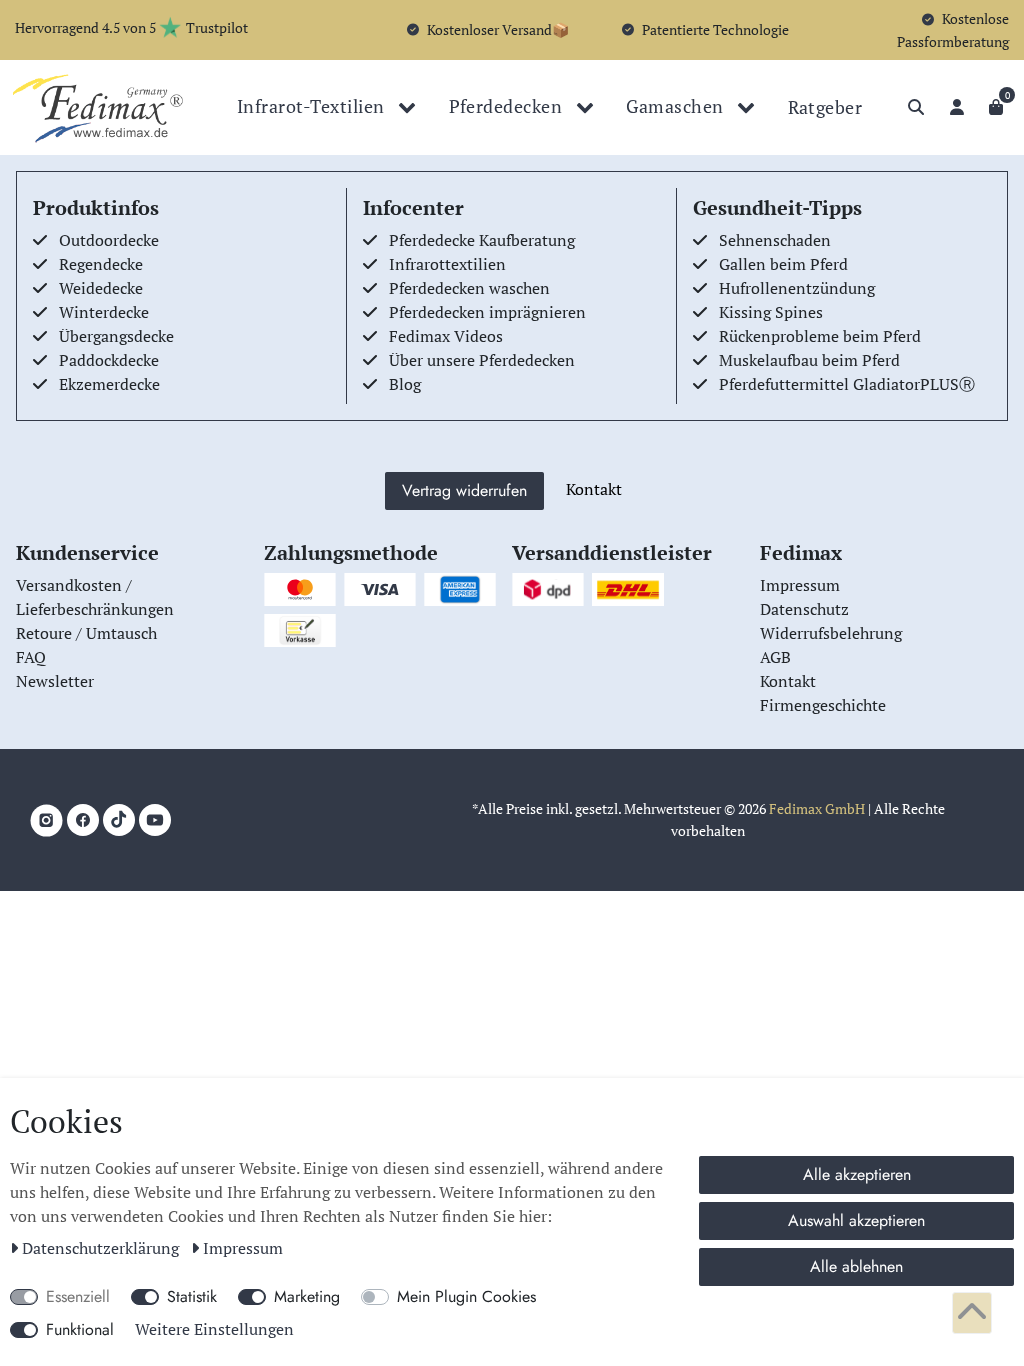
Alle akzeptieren (857, 1174)
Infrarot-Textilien (313, 106)
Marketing (307, 1296)
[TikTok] (119, 820)
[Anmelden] (957, 107)
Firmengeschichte (823, 705)
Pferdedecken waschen (469, 288)
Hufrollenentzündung (797, 288)
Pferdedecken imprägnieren (487, 312)
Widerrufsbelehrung (831, 633)
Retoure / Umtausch (86, 633)
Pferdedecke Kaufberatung (482, 240)
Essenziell (78, 1296)
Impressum (243, 1248)
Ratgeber (825, 107)
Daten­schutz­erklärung (102, 1248)
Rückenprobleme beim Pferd (820, 336)
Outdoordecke (109, 240)
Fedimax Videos (446, 336)
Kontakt (594, 489)
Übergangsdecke (116, 336)
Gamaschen (677, 106)
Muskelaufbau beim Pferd (809, 360)
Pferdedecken (508, 106)
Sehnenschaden (775, 240)
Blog (405, 384)
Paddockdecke (109, 360)
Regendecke (101, 264)
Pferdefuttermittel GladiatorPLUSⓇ (847, 384)
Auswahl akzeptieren (856, 1220)
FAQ (31, 657)
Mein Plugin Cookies (466, 1296)
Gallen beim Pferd (783, 264)
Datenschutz (804, 609)
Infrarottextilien (447, 264)
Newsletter (55, 681)
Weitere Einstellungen (214, 1329)
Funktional (80, 1329)
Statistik (192, 1296)
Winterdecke (104, 312)
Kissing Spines (771, 312)
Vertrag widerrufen (464, 490)
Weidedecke (101, 288)
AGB (775, 657)
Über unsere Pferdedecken (482, 360)
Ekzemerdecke (109, 384)
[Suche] (916, 107)
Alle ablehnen (856, 1266)
